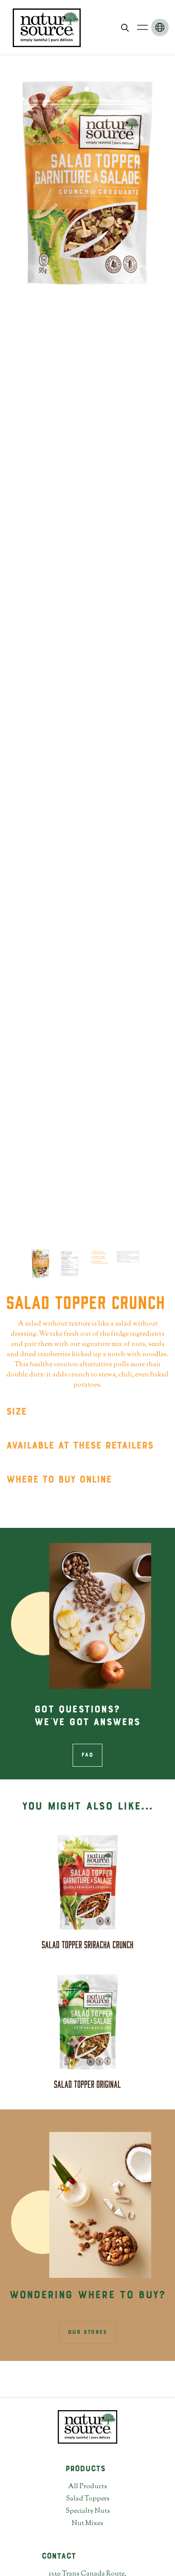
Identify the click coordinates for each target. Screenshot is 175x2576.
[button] (143, 27)
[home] (45, 27)
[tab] (41, 1264)
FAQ (87, 1755)
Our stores (87, 2333)
